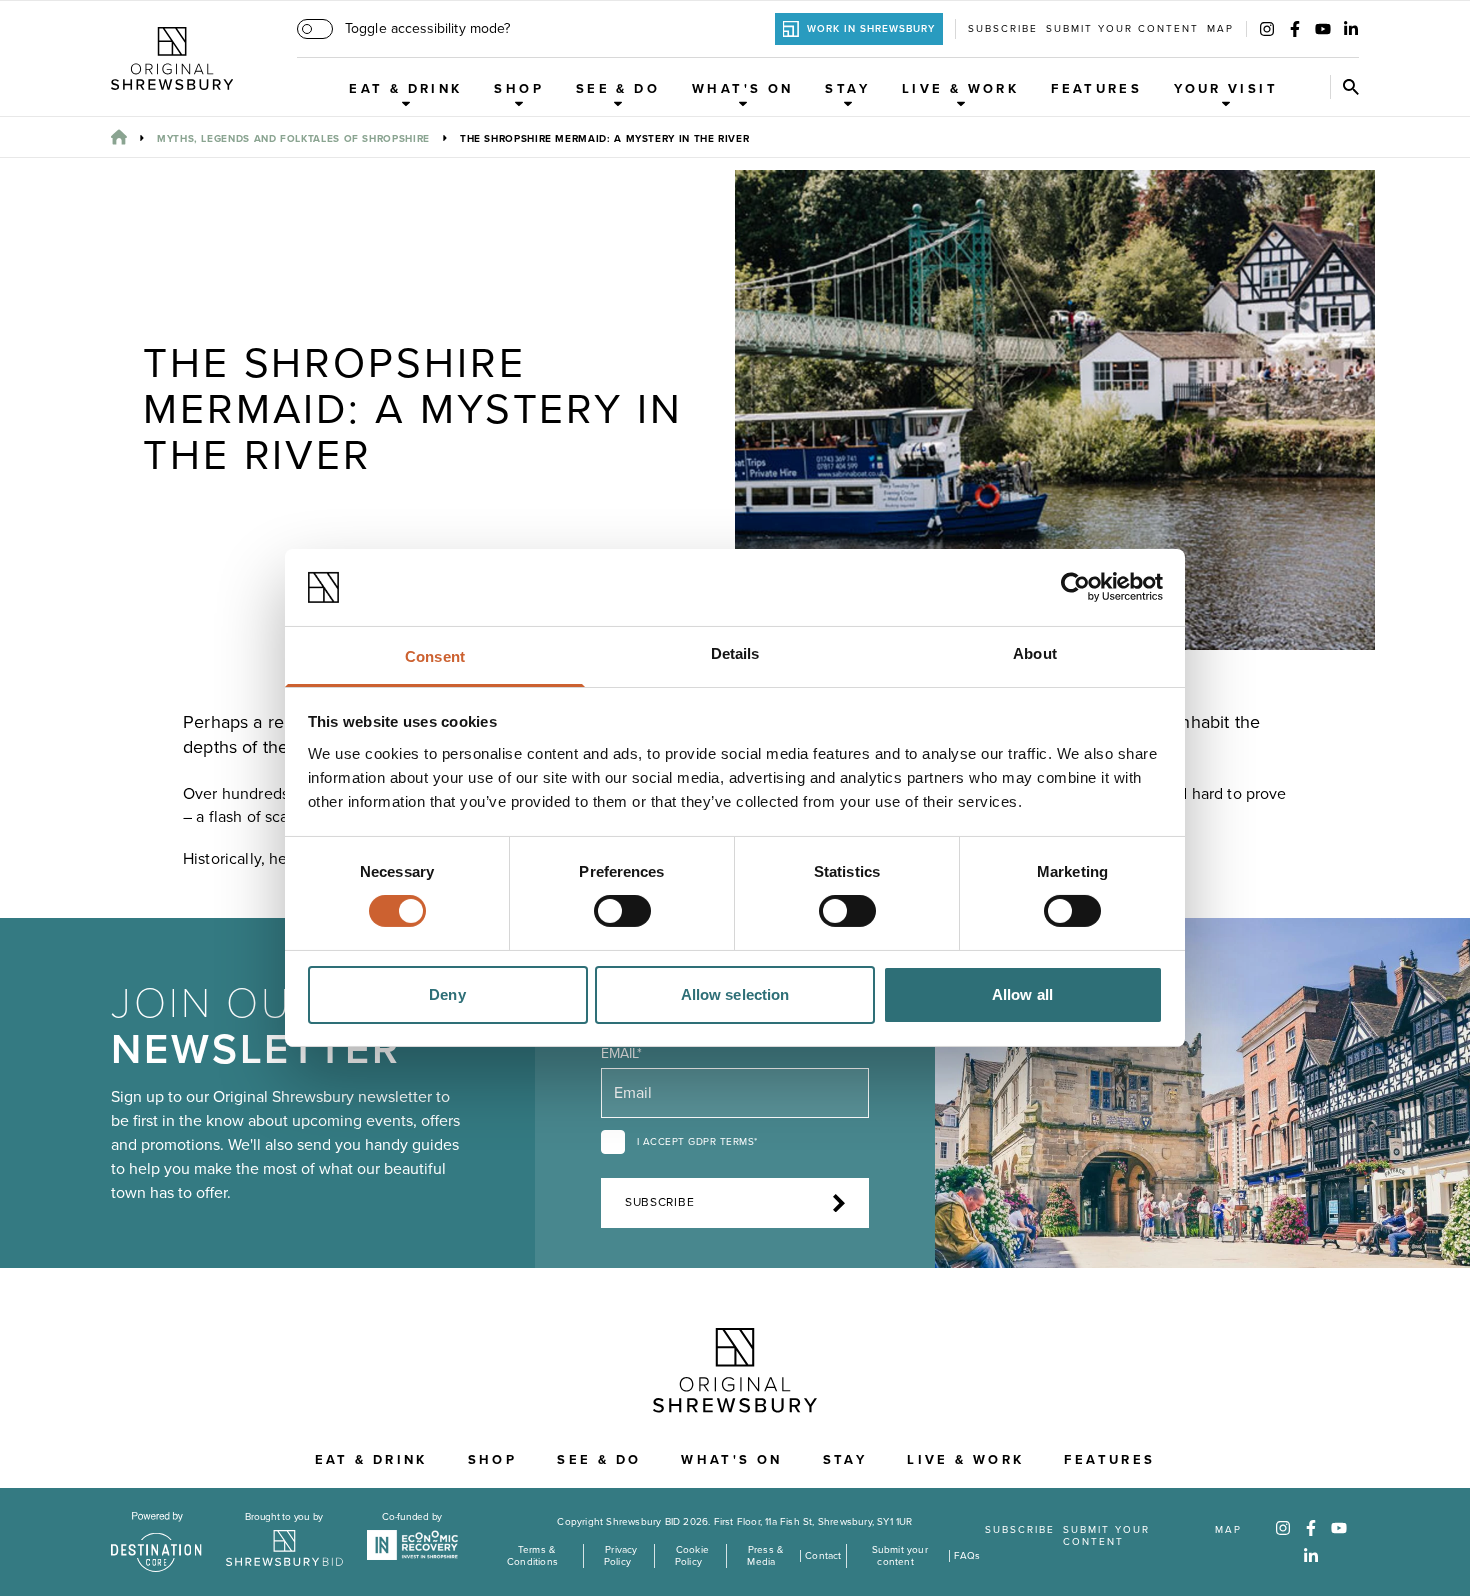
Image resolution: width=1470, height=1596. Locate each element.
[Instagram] (1267, 29)
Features (1096, 89)
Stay (847, 89)
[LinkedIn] (1351, 29)
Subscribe (1003, 29)
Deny (447, 994)
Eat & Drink (405, 89)
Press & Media (765, 1556)
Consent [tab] (435, 656)
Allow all (1022, 994)
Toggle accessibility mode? (427, 28)
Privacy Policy (620, 1556)
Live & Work (960, 89)
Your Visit (1226, 89)
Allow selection (735, 994)
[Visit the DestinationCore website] (156, 1542)
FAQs (967, 1556)
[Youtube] (1323, 29)
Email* (621, 1053)
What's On (742, 89)
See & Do (618, 89)
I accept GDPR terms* (697, 1142)
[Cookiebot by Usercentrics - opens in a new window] (1075, 587)
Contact (823, 1556)
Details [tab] (735, 653)
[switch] (622, 911)
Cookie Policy (692, 1556)
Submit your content (1122, 29)
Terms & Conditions (532, 1556)
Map (1220, 29)
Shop (519, 89)
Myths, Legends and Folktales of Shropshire (293, 139)
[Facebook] (1295, 29)
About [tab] (1035, 653)
